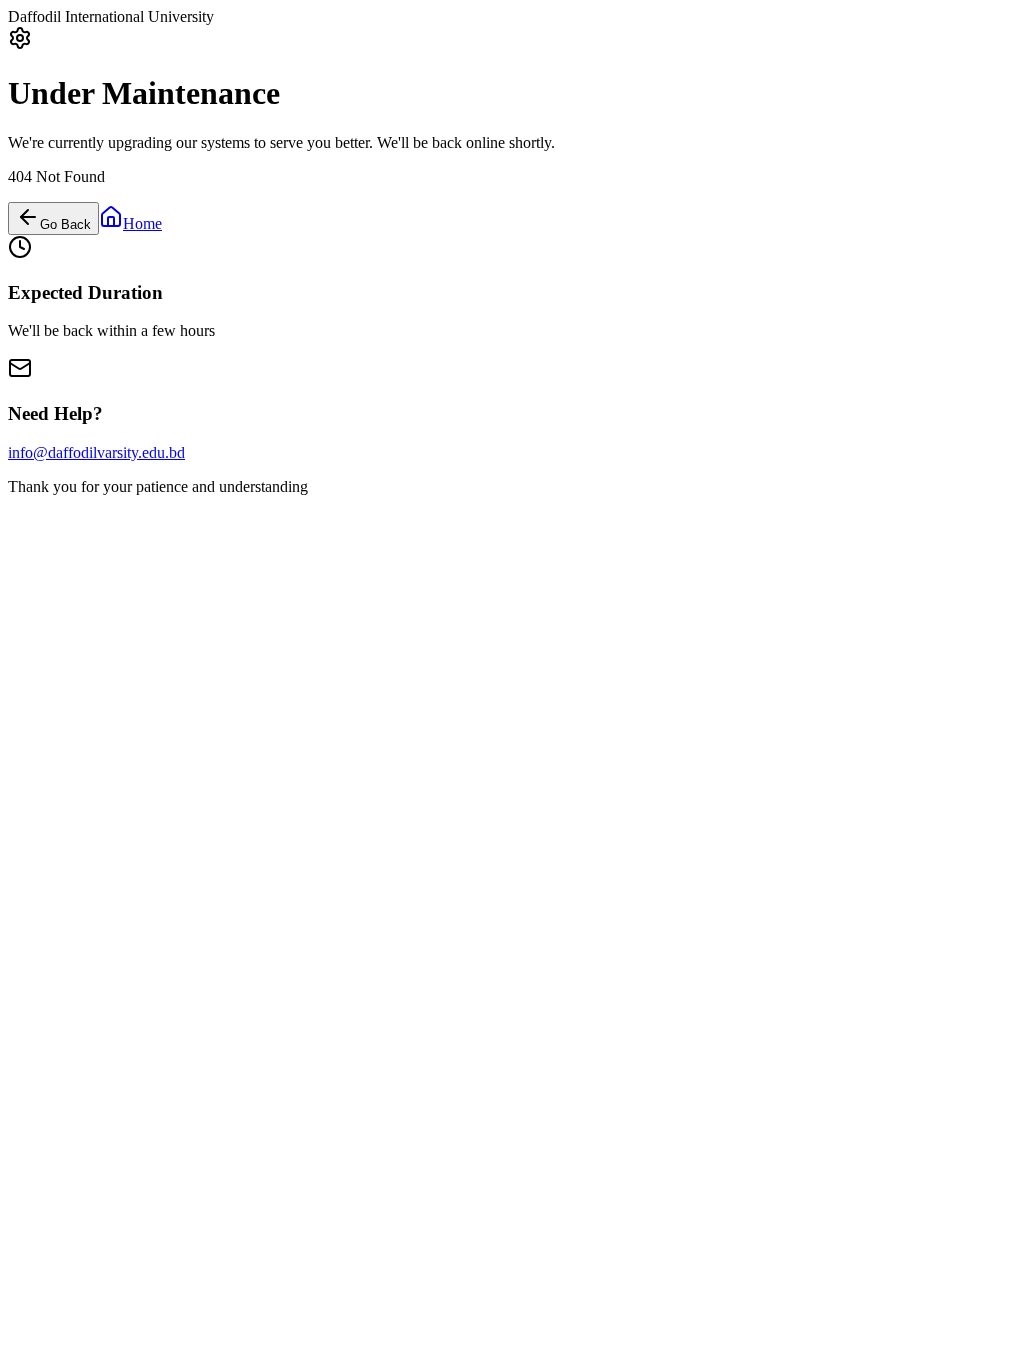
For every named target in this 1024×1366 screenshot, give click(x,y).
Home (142, 223)
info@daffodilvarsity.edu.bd (96, 452)
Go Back (65, 224)
